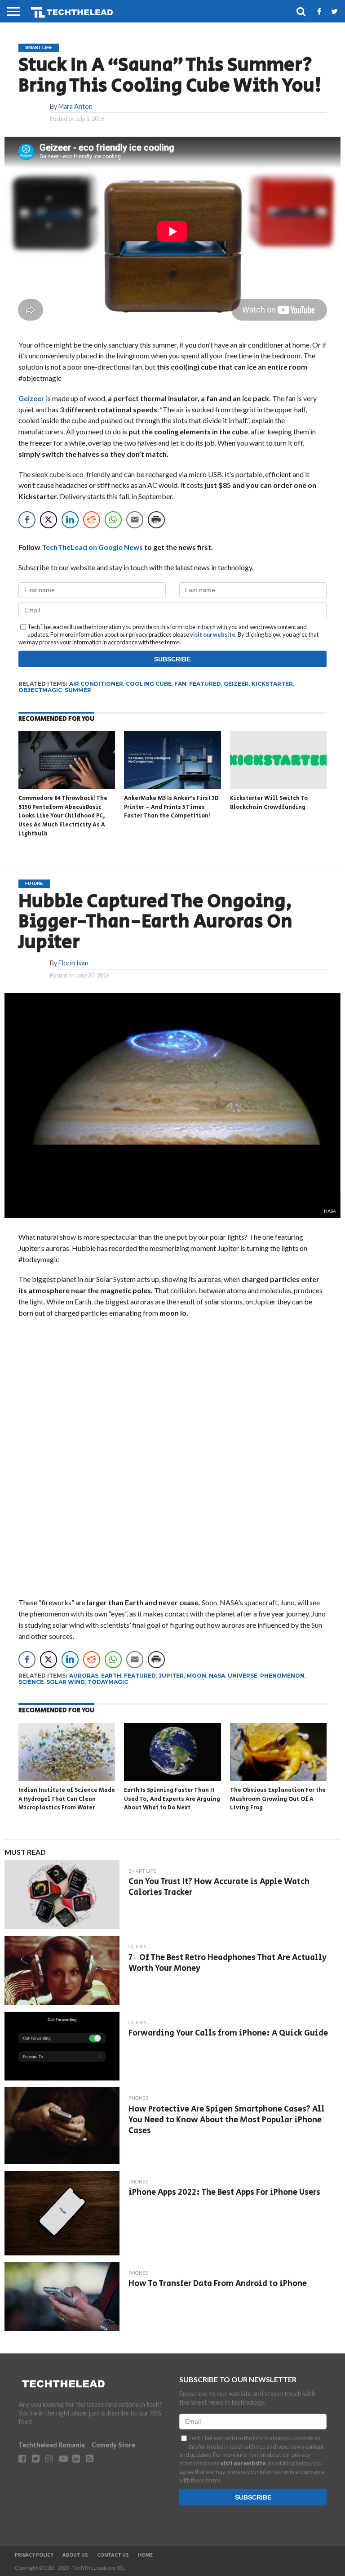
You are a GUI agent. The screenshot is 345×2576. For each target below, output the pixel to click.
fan (180, 684)
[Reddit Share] (92, 520)
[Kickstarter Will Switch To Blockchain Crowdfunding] (278, 786)
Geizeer (31, 398)
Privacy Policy (34, 2555)
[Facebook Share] (27, 520)
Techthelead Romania (52, 2445)
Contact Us (113, 2555)
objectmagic (40, 690)
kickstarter (272, 684)
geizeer (236, 684)
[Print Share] (156, 520)
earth (111, 1676)
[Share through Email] (135, 520)
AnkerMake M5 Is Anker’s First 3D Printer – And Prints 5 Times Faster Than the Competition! (171, 807)
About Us (75, 2555)
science (31, 1682)
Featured (205, 684)
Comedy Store (113, 2445)
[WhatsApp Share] (113, 520)
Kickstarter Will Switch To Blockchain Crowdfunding (269, 803)
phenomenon (282, 1676)
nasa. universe (233, 1676)
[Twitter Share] (49, 520)
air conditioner (96, 684)
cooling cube (149, 684)
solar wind (66, 1682)
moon (196, 1676)
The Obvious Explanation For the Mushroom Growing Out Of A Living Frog (278, 1799)
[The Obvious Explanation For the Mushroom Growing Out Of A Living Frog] (278, 1778)
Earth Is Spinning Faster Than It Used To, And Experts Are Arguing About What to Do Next (172, 1799)
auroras (84, 1676)
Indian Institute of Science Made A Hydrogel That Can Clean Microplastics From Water (67, 1799)
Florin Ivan (73, 963)
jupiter (171, 1676)
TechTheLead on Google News (92, 547)
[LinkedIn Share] (70, 520)
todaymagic (108, 1682)
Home (145, 2555)
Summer (78, 690)
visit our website (213, 634)
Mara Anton (75, 106)
